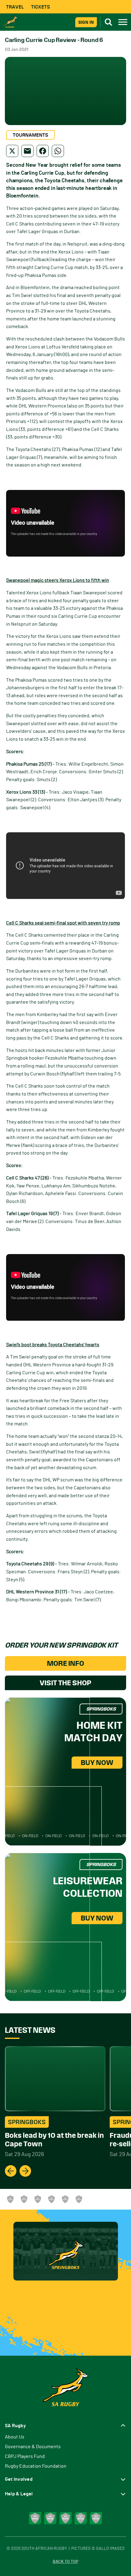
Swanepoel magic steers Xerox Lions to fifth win (58, 580)
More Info (65, 1663)
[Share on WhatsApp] (58, 151)
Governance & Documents (33, 2447)
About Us (15, 2437)
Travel (15, 7)
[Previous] (11, 2171)
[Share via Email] (27, 151)
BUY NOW (97, 1763)
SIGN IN (86, 22)
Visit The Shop (65, 1683)
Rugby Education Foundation (36, 2466)
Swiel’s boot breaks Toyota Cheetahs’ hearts (53, 1345)
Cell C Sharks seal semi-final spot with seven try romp (63, 923)
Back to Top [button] (65, 2562)
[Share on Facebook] (43, 151)
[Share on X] (12, 151)
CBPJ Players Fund (25, 2456)
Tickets (41, 7)
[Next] (25, 2171)
